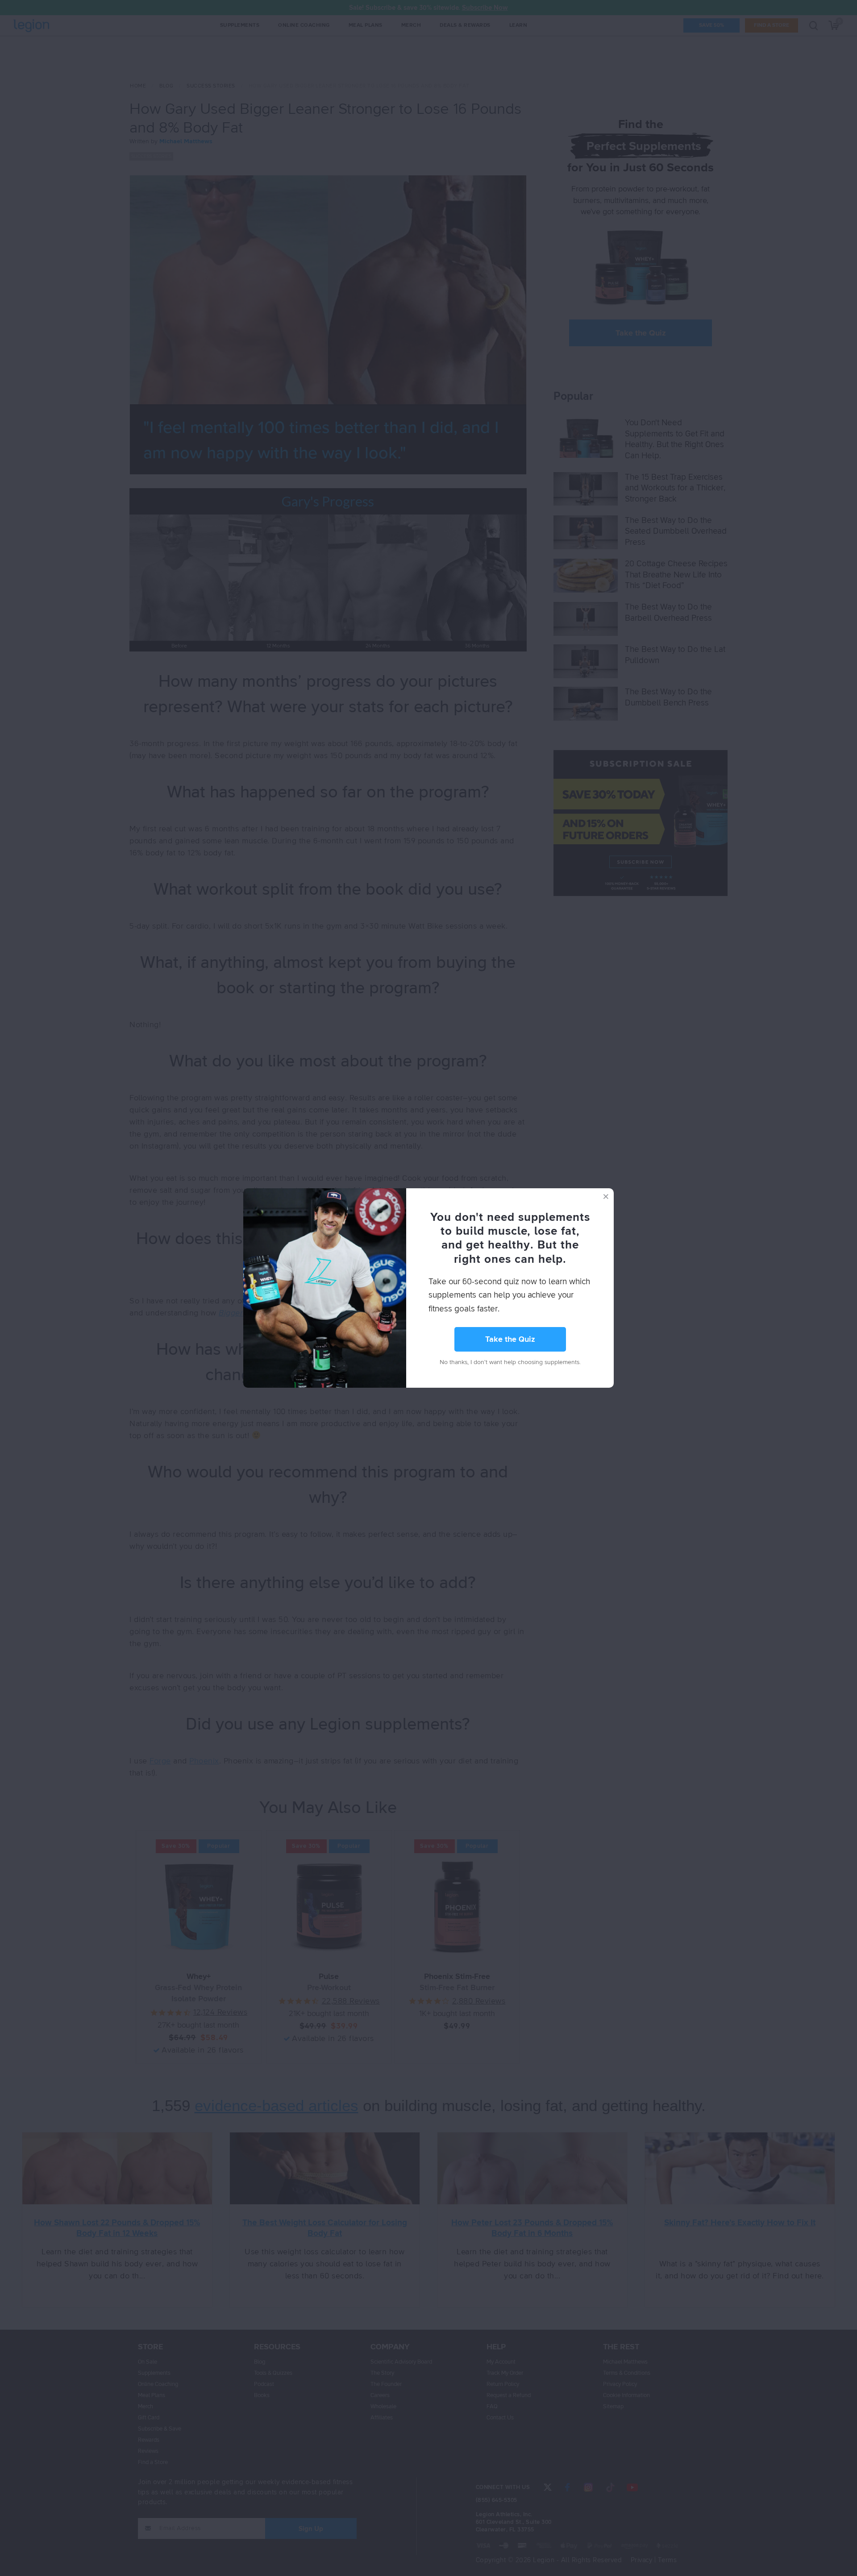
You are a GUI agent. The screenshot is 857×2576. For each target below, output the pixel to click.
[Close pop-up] (606, 1196)
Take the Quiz (510, 1340)
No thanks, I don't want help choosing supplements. (510, 1362)
